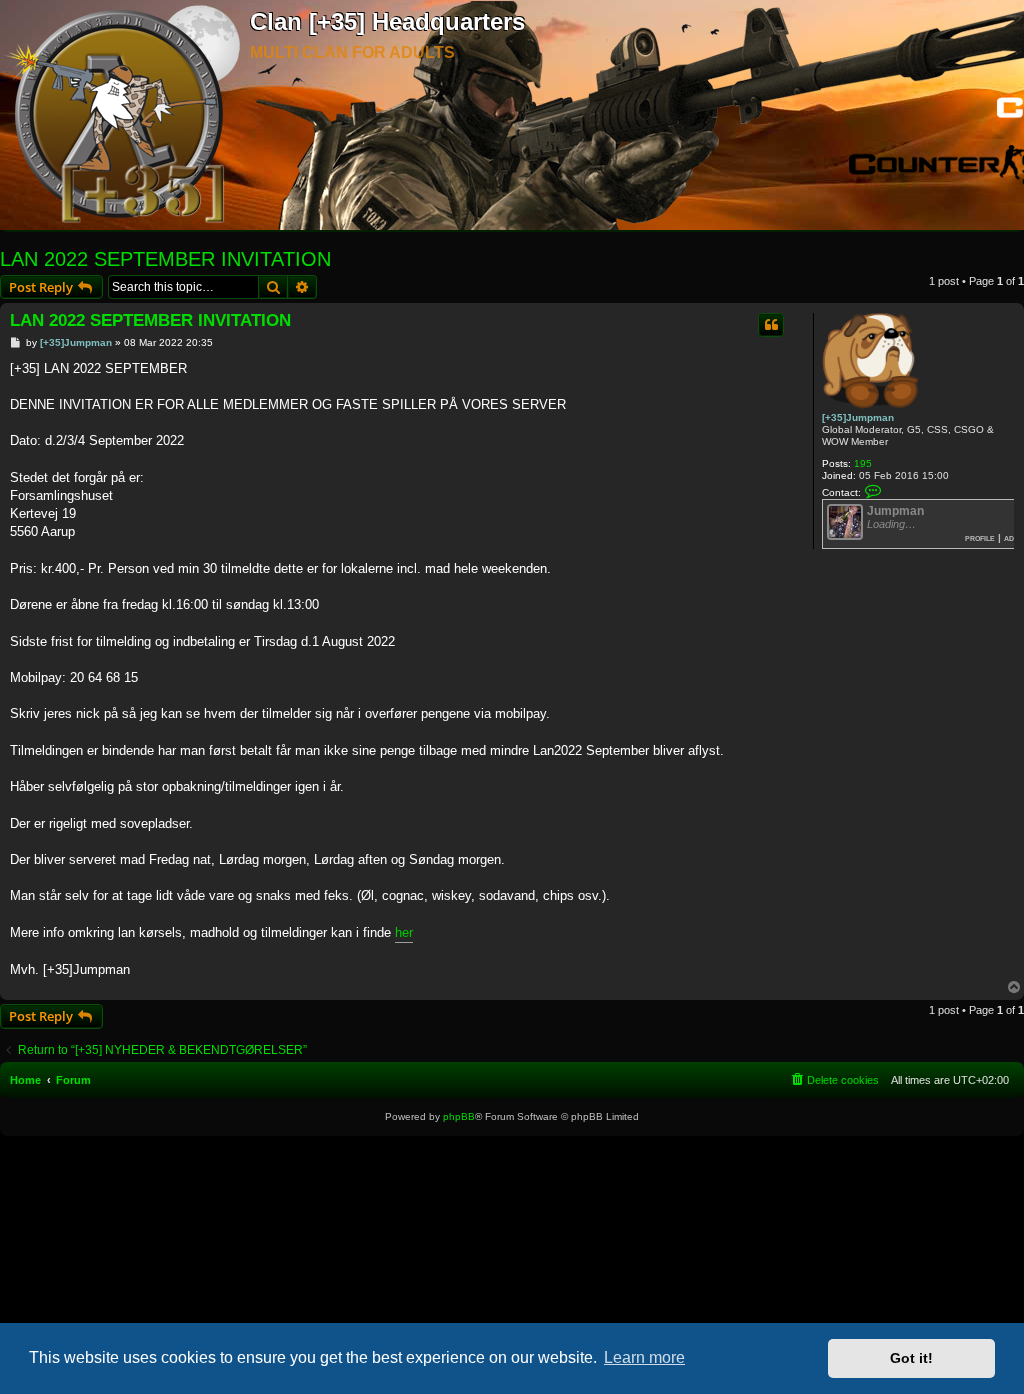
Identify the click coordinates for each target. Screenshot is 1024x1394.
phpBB (459, 1116)
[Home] (125, 116)
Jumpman (895, 511)
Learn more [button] (644, 1357)
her (404, 932)
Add (1011, 537)
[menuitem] (834, 1080)
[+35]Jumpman (858, 417)
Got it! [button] (911, 1358)
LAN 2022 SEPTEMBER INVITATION (165, 259)
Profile (980, 537)
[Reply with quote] (771, 325)
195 (863, 463)
